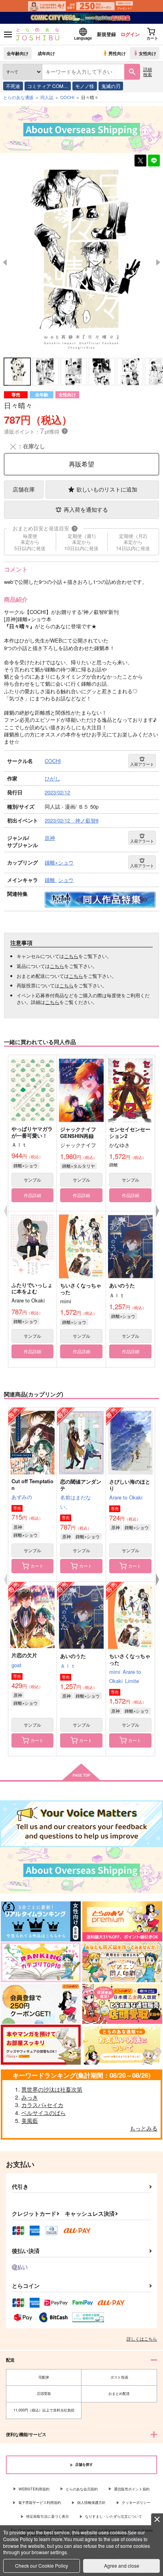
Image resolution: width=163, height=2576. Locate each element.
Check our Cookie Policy (42, 2565)
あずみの (22, 1497)
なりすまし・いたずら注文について (114, 2516)
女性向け (148, 53)
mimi (115, 1672)
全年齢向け (18, 53)
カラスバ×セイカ (42, 2105)
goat (16, 1665)
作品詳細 (32, 1195)
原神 (18, 1527)
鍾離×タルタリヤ (79, 1166)
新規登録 (106, 34)
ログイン (130, 34)
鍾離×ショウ (26, 1165)
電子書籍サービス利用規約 (40, 2502)
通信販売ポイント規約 (132, 2489)
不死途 (13, 86)
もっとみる (144, 2128)
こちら (71, 956)
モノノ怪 (85, 86)
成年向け (46, 53)
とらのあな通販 (18, 97)
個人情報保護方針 (91, 2502)
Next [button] (158, 262)
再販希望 (81, 464)
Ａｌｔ (68, 1666)
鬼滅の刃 (111, 86)
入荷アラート (142, 764)
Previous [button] (5, 262)
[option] (81, 263)
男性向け (117, 53)
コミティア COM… (48, 86)
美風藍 (30, 2121)
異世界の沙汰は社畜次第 (52, 2089)
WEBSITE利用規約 (34, 2489)
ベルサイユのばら (44, 2113)
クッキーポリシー (136, 2502)
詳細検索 (148, 72)
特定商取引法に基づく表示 (47, 2516)
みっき (30, 2097)
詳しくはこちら (142, 2339)
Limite (132, 1681)
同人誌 (47, 97)
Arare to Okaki (126, 1497)
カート (37, 1566)
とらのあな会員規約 (82, 2489)
